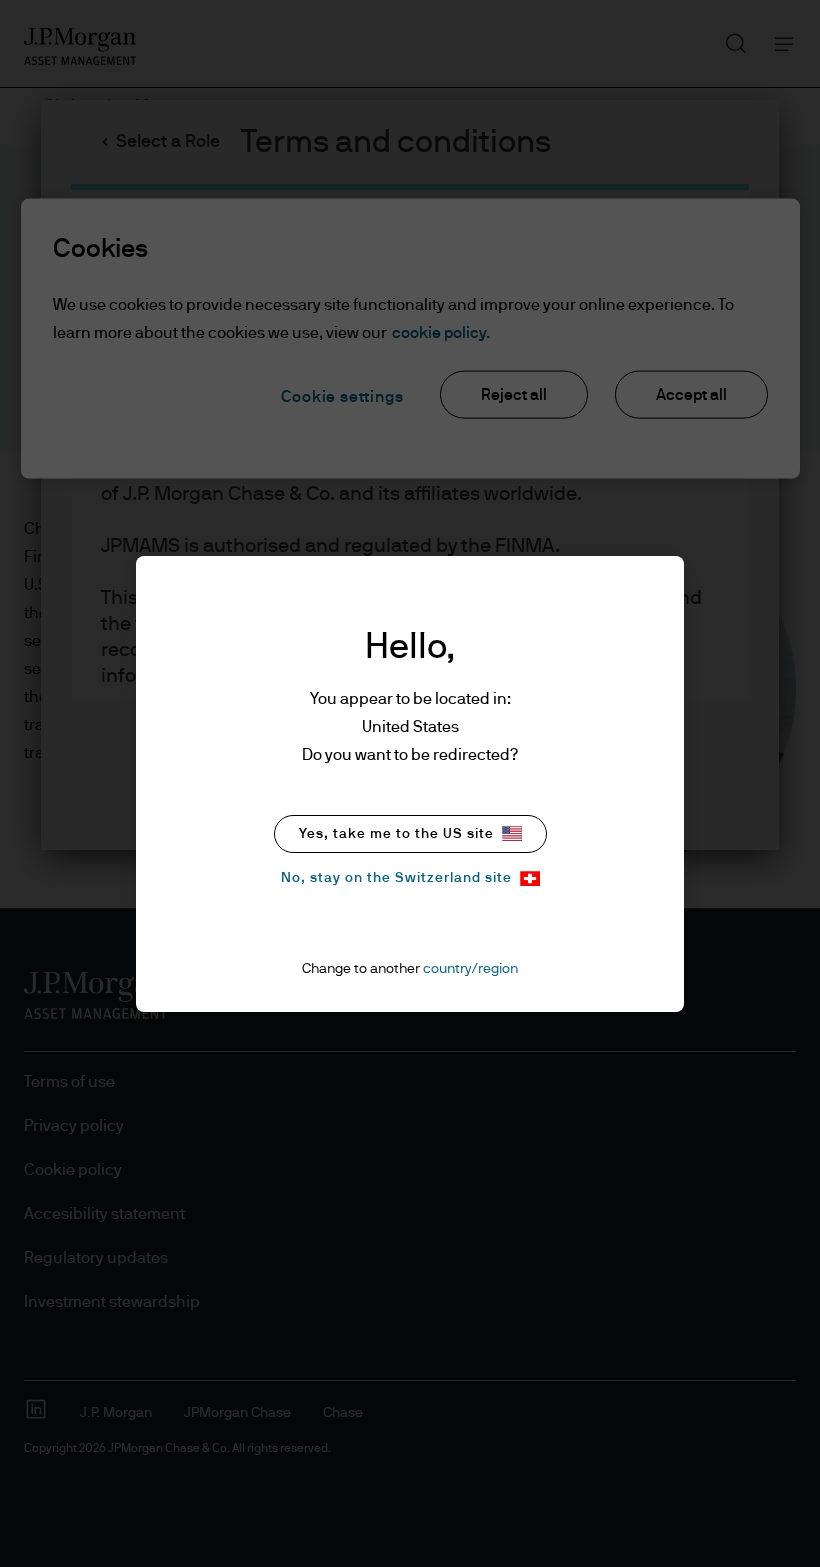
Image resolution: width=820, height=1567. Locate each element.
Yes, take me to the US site (396, 834)
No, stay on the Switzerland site (396, 878)
